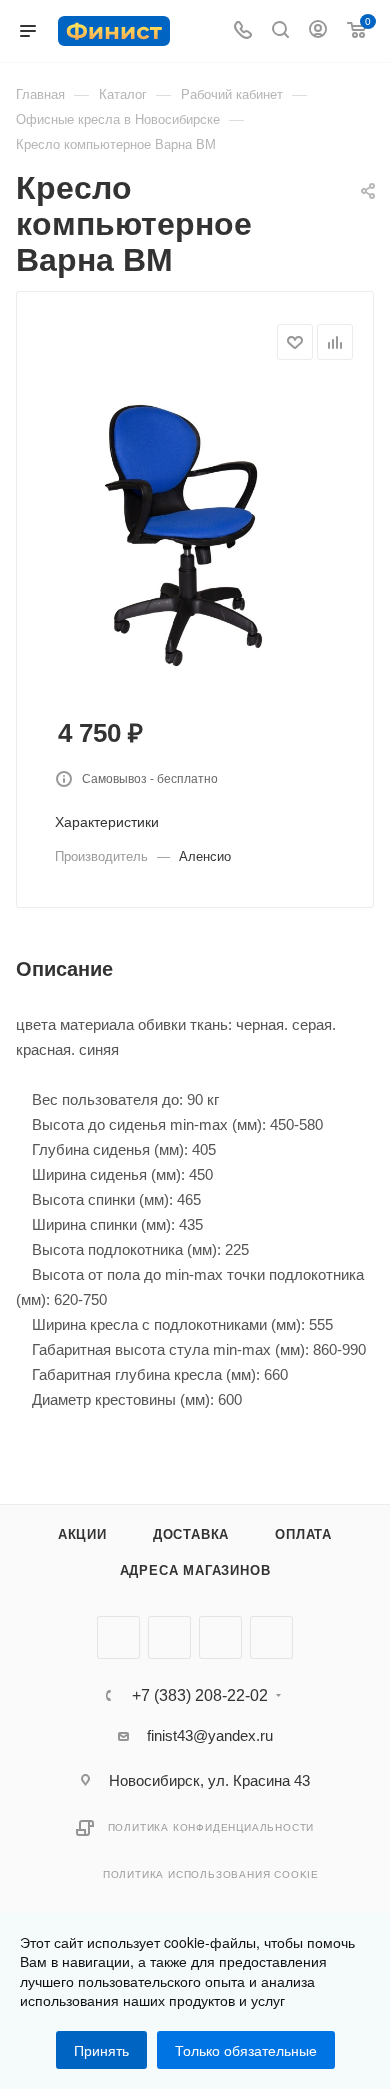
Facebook (169, 1637)
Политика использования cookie (211, 1874)
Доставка (191, 1534)
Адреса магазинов (195, 1570)
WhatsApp (271, 1637)
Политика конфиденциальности (211, 1827)
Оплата (303, 1534)
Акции (82, 1534)
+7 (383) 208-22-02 (200, 1696)
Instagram (220, 1637)
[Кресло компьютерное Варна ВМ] (195, 534)
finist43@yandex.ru (210, 1735)
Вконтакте (118, 1637)
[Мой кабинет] (318, 31)
